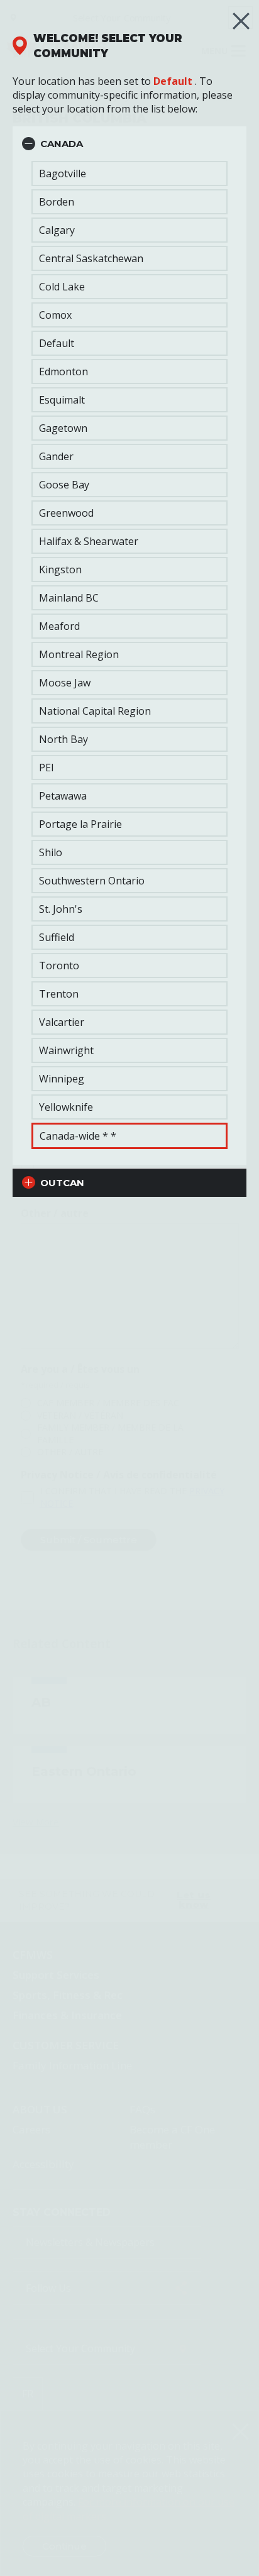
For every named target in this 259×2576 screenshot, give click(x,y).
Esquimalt (62, 400)
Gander (56, 456)
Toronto (59, 966)
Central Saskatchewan (91, 258)
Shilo (51, 852)
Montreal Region (79, 654)
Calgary (57, 230)
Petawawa (63, 796)
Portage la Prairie (80, 824)
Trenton (59, 994)
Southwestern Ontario (92, 881)
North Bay (63, 739)
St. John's (61, 909)
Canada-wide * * (78, 1136)
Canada (62, 144)
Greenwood (66, 513)
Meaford (59, 626)
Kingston (60, 570)
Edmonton (63, 372)
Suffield (57, 937)
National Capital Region (95, 711)
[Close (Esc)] (241, 21)
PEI (47, 768)
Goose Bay (64, 485)
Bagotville (63, 173)
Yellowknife (66, 1107)
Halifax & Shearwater (89, 541)
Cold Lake (62, 287)
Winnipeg (62, 1079)
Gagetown (63, 428)
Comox (55, 315)
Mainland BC (69, 598)
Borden (57, 202)
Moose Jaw (65, 683)
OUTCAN (62, 1183)
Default (173, 81)
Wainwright (66, 1050)
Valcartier (62, 1022)
